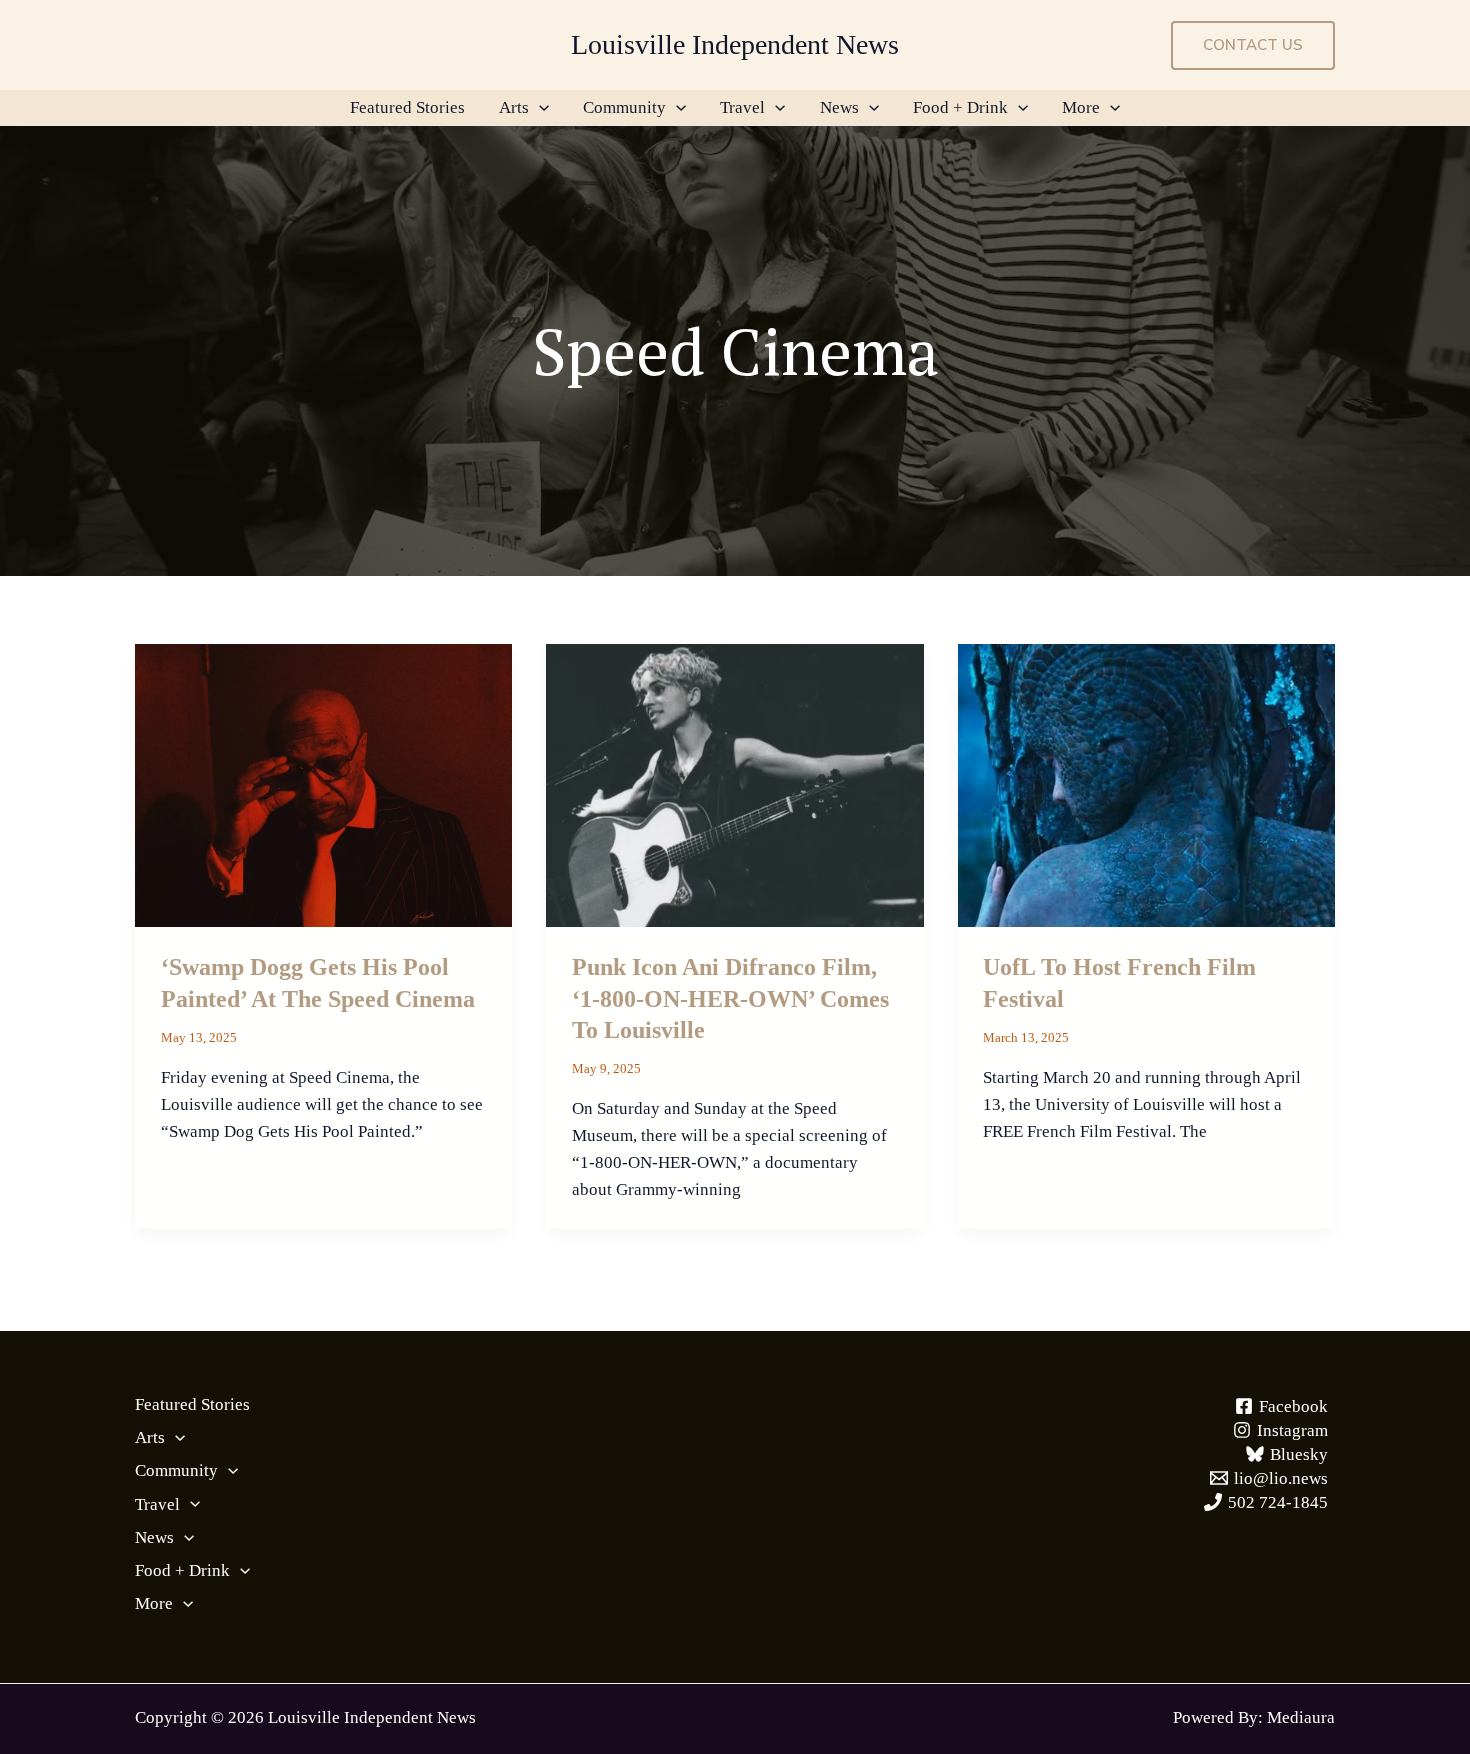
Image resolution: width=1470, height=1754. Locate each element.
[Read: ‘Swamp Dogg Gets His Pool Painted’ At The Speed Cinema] (323, 783)
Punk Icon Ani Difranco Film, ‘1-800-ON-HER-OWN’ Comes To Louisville (730, 998)
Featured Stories (407, 107)
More (1081, 107)
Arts (514, 107)
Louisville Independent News (735, 44)
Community (624, 107)
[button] (1253, 45)
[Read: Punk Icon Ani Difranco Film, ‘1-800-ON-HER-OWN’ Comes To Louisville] (734, 783)
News (839, 107)
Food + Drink (960, 107)
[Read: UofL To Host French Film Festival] (1146, 783)
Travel (742, 107)
